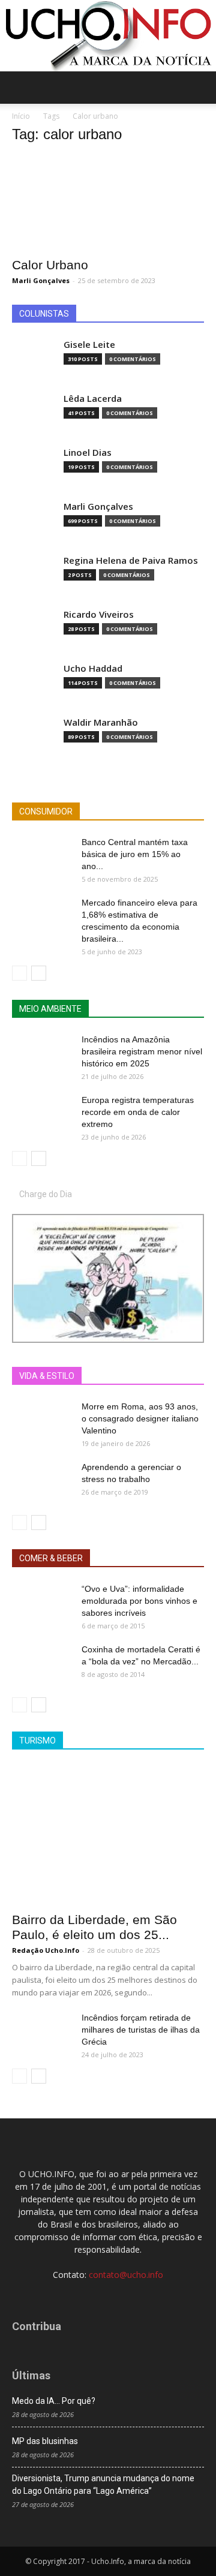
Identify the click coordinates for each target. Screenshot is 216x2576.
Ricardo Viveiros (99, 614)
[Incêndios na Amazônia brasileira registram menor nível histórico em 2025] (42, 1054)
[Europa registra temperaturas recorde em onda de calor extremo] (42, 1115)
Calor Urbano (50, 265)
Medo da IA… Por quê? (54, 2401)
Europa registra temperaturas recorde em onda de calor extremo (138, 1112)
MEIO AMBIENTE (50, 1009)
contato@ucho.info (126, 2275)
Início (21, 116)
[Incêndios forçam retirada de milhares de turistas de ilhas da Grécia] (42, 2033)
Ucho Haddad (93, 668)
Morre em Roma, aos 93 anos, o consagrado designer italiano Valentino (140, 1418)
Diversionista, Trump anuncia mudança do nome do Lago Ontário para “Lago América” (103, 2485)
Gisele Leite (89, 345)
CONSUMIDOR (46, 811)
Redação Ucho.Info (46, 1950)
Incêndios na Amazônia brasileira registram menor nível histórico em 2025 (142, 1051)
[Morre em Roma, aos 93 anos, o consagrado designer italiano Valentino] (42, 1421)
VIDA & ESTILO (47, 1376)
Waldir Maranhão (101, 722)
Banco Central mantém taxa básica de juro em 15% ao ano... (135, 854)
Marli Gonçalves (41, 280)
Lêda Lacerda (93, 399)
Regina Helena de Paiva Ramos (131, 560)
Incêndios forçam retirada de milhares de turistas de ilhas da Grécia (141, 2030)
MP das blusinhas (45, 2441)
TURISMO (37, 1741)
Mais (98, 1376)
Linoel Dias (88, 453)
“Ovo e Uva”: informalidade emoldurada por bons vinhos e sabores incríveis (139, 1601)
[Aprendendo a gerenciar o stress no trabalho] (42, 1482)
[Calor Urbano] (108, 202)
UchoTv (137, 1376)
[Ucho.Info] (108, 36)
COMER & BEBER (51, 1558)
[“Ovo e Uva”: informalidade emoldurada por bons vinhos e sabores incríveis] (42, 1604)
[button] (199, 88)
